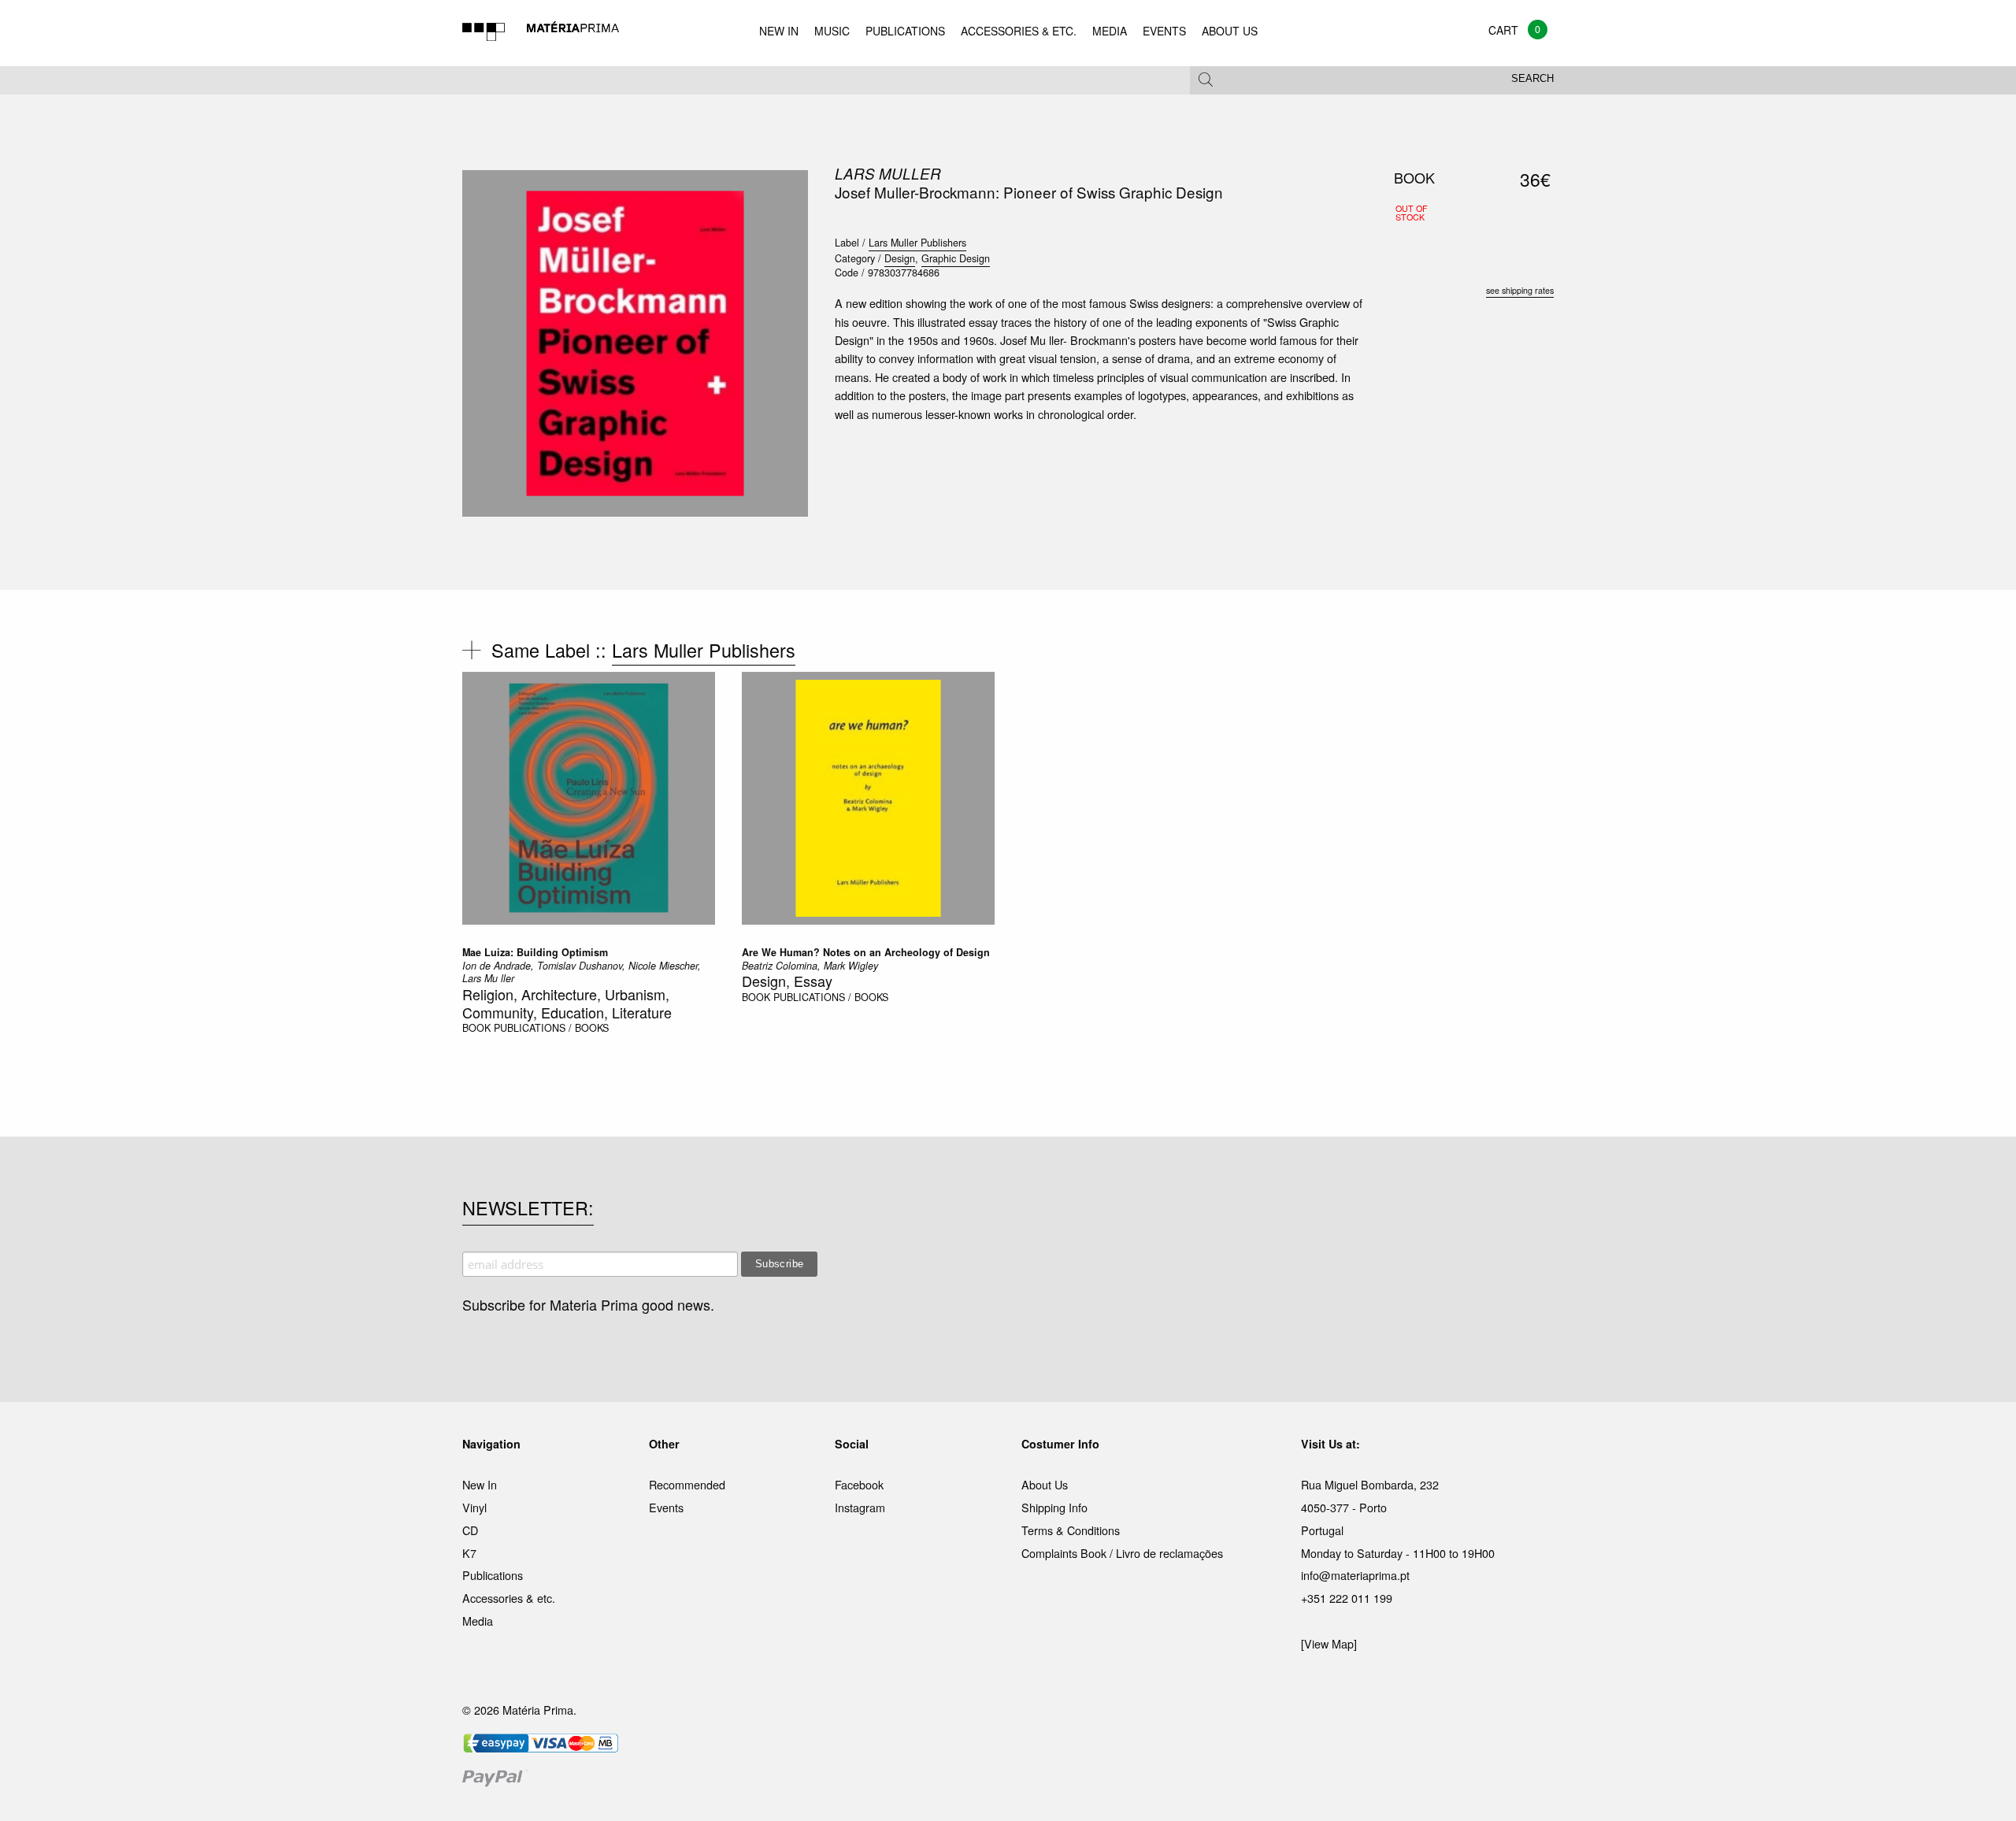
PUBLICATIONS (905, 31)
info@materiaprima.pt (1355, 1575)
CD (470, 1530)
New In (480, 1484)
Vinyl (474, 1507)
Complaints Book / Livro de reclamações (1122, 1553)
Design (900, 258)
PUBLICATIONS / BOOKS (551, 1028)
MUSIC (832, 31)
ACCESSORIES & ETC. (1019, 31)
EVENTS (1164, 31)
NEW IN (779, 31)
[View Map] (1329, 1643)
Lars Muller (888, 173)
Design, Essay (787, 981)
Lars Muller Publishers (917, 243)
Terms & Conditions (1071, 1530)
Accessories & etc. (509, 1598)
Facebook (859, 1484)
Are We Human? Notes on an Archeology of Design (866, 952)
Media (478, 1621)
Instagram (860, 1507)
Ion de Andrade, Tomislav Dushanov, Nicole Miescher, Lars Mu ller (582, 972)
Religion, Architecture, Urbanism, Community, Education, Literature (567, 1003)
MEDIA (1110, 31)
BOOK (476, 1028)
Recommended (687, 1484)
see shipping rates (1520, 290)
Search (1532, 79)
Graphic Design (956, 258)
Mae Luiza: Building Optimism (535, 952)
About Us (1045, 1484)
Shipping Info (1054, 1507)
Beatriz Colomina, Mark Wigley (810, 966)
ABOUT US (1230, 31)
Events (666, 1507)
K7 (469, 1553)
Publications (493, 1575)
